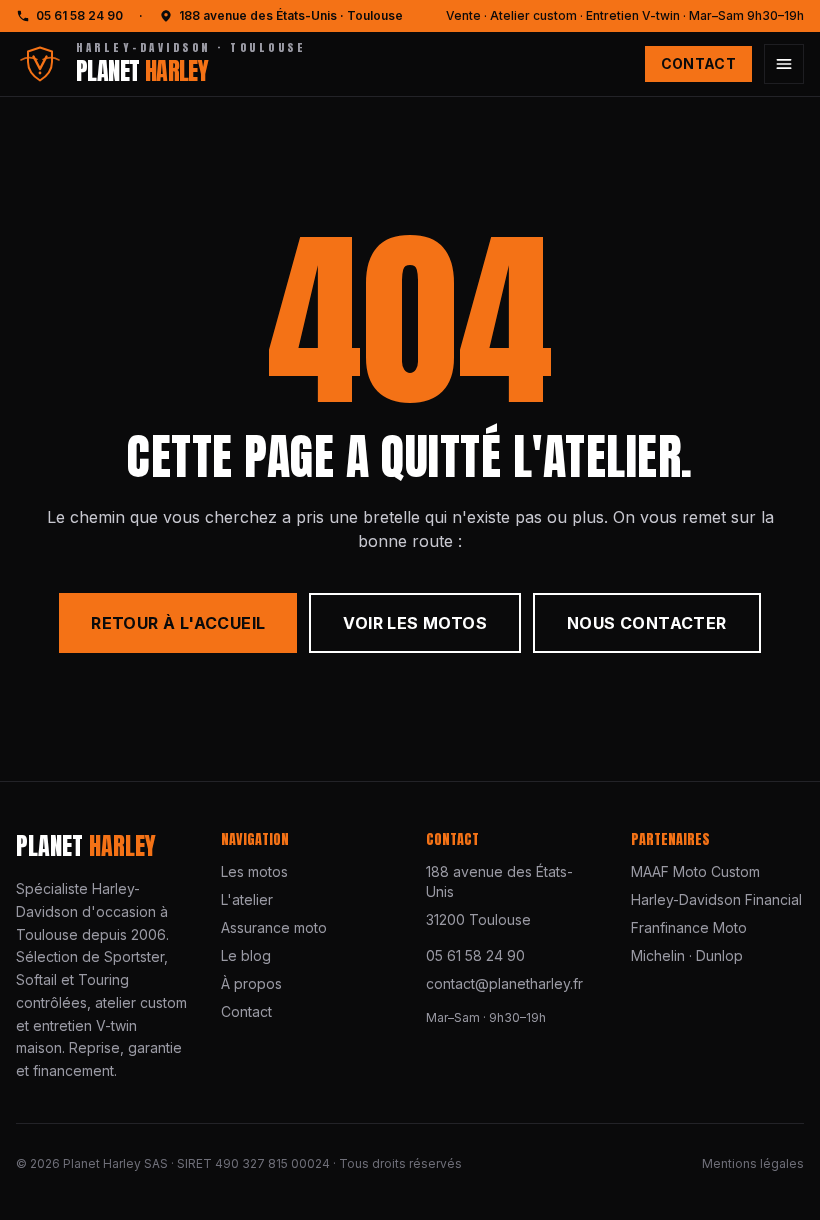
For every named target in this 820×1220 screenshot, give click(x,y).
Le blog (246, 955)
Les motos (254, 871)
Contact (698, 63)
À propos (251, 983)
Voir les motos (415, 623)
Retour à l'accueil (178, 623)
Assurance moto (274, 927)
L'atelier (247, 899)
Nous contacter (647, 623)
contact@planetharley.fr (504, 983)
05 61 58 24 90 (79, 15)
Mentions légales (753, 1163)
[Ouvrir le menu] (784, 64)
